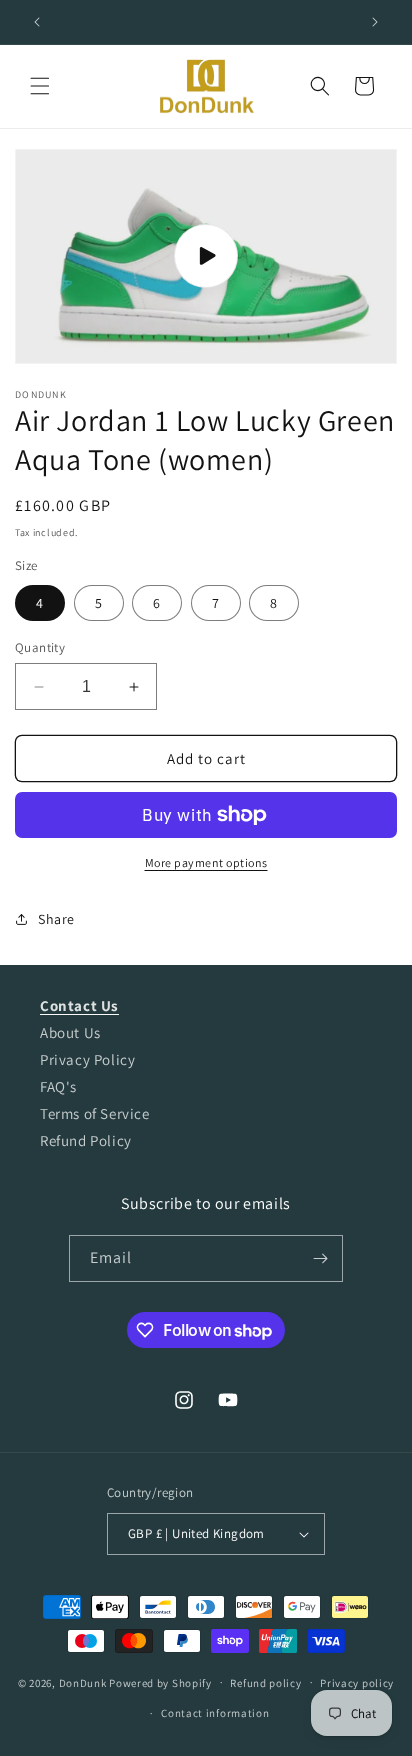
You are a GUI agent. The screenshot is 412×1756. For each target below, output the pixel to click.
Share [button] (56, 919)
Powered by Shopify (160, 1682)
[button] (40, 86)
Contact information (215, 1713)
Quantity (40, 647)
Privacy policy (357, 1683)
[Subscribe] (320, 1258)
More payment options (206, 862)
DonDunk (83, 1682)
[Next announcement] (375, 22)
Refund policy (265, 1683)
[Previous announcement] (37, 22)
